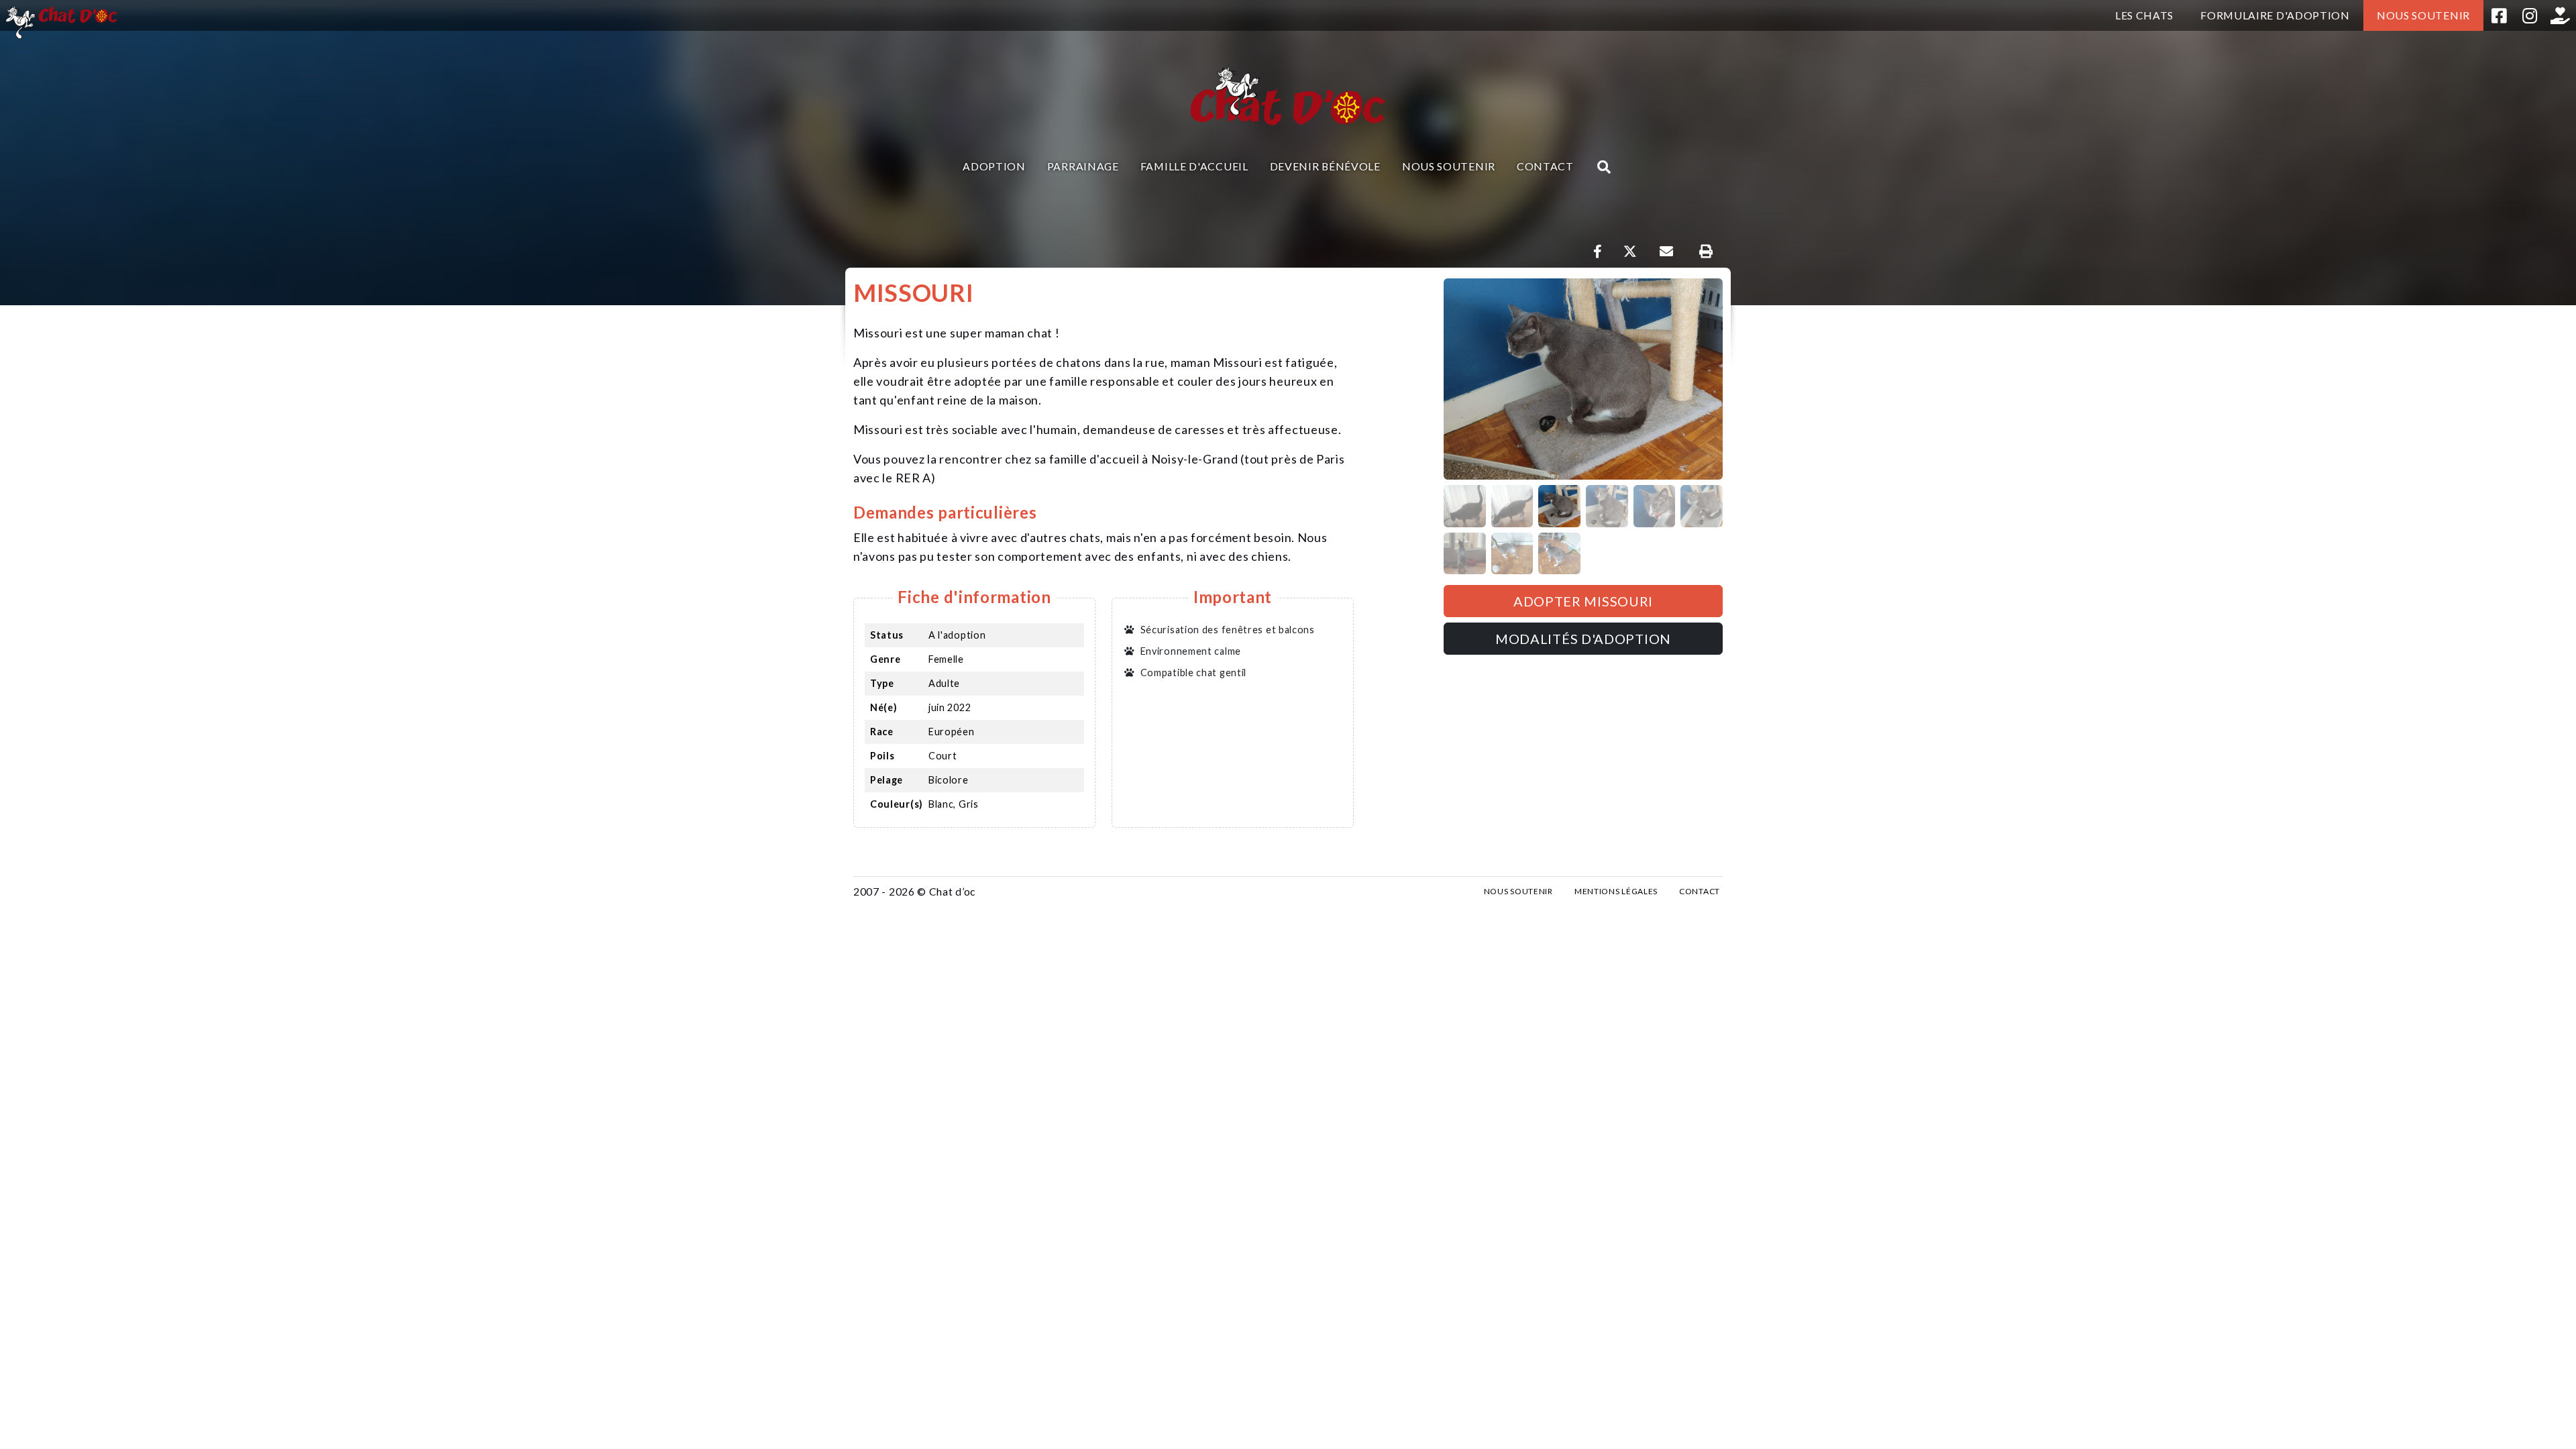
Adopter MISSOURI (1583, 601)
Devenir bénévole (1325, 166)
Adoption (994, 166)
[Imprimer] (1706, 252)
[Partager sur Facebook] (1598, 252)
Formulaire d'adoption (2275, 15)
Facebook (2499, 15)
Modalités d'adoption (1583, 639)
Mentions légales (1616, 891)
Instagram (2530, 15)
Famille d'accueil (1194, 166)
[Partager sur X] (1630, 252)
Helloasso (2561, 15)
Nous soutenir (2423, 15)
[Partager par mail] (1666, 252)
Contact (1545, 166)
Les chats (2144, 15)
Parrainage (1083, 166)
